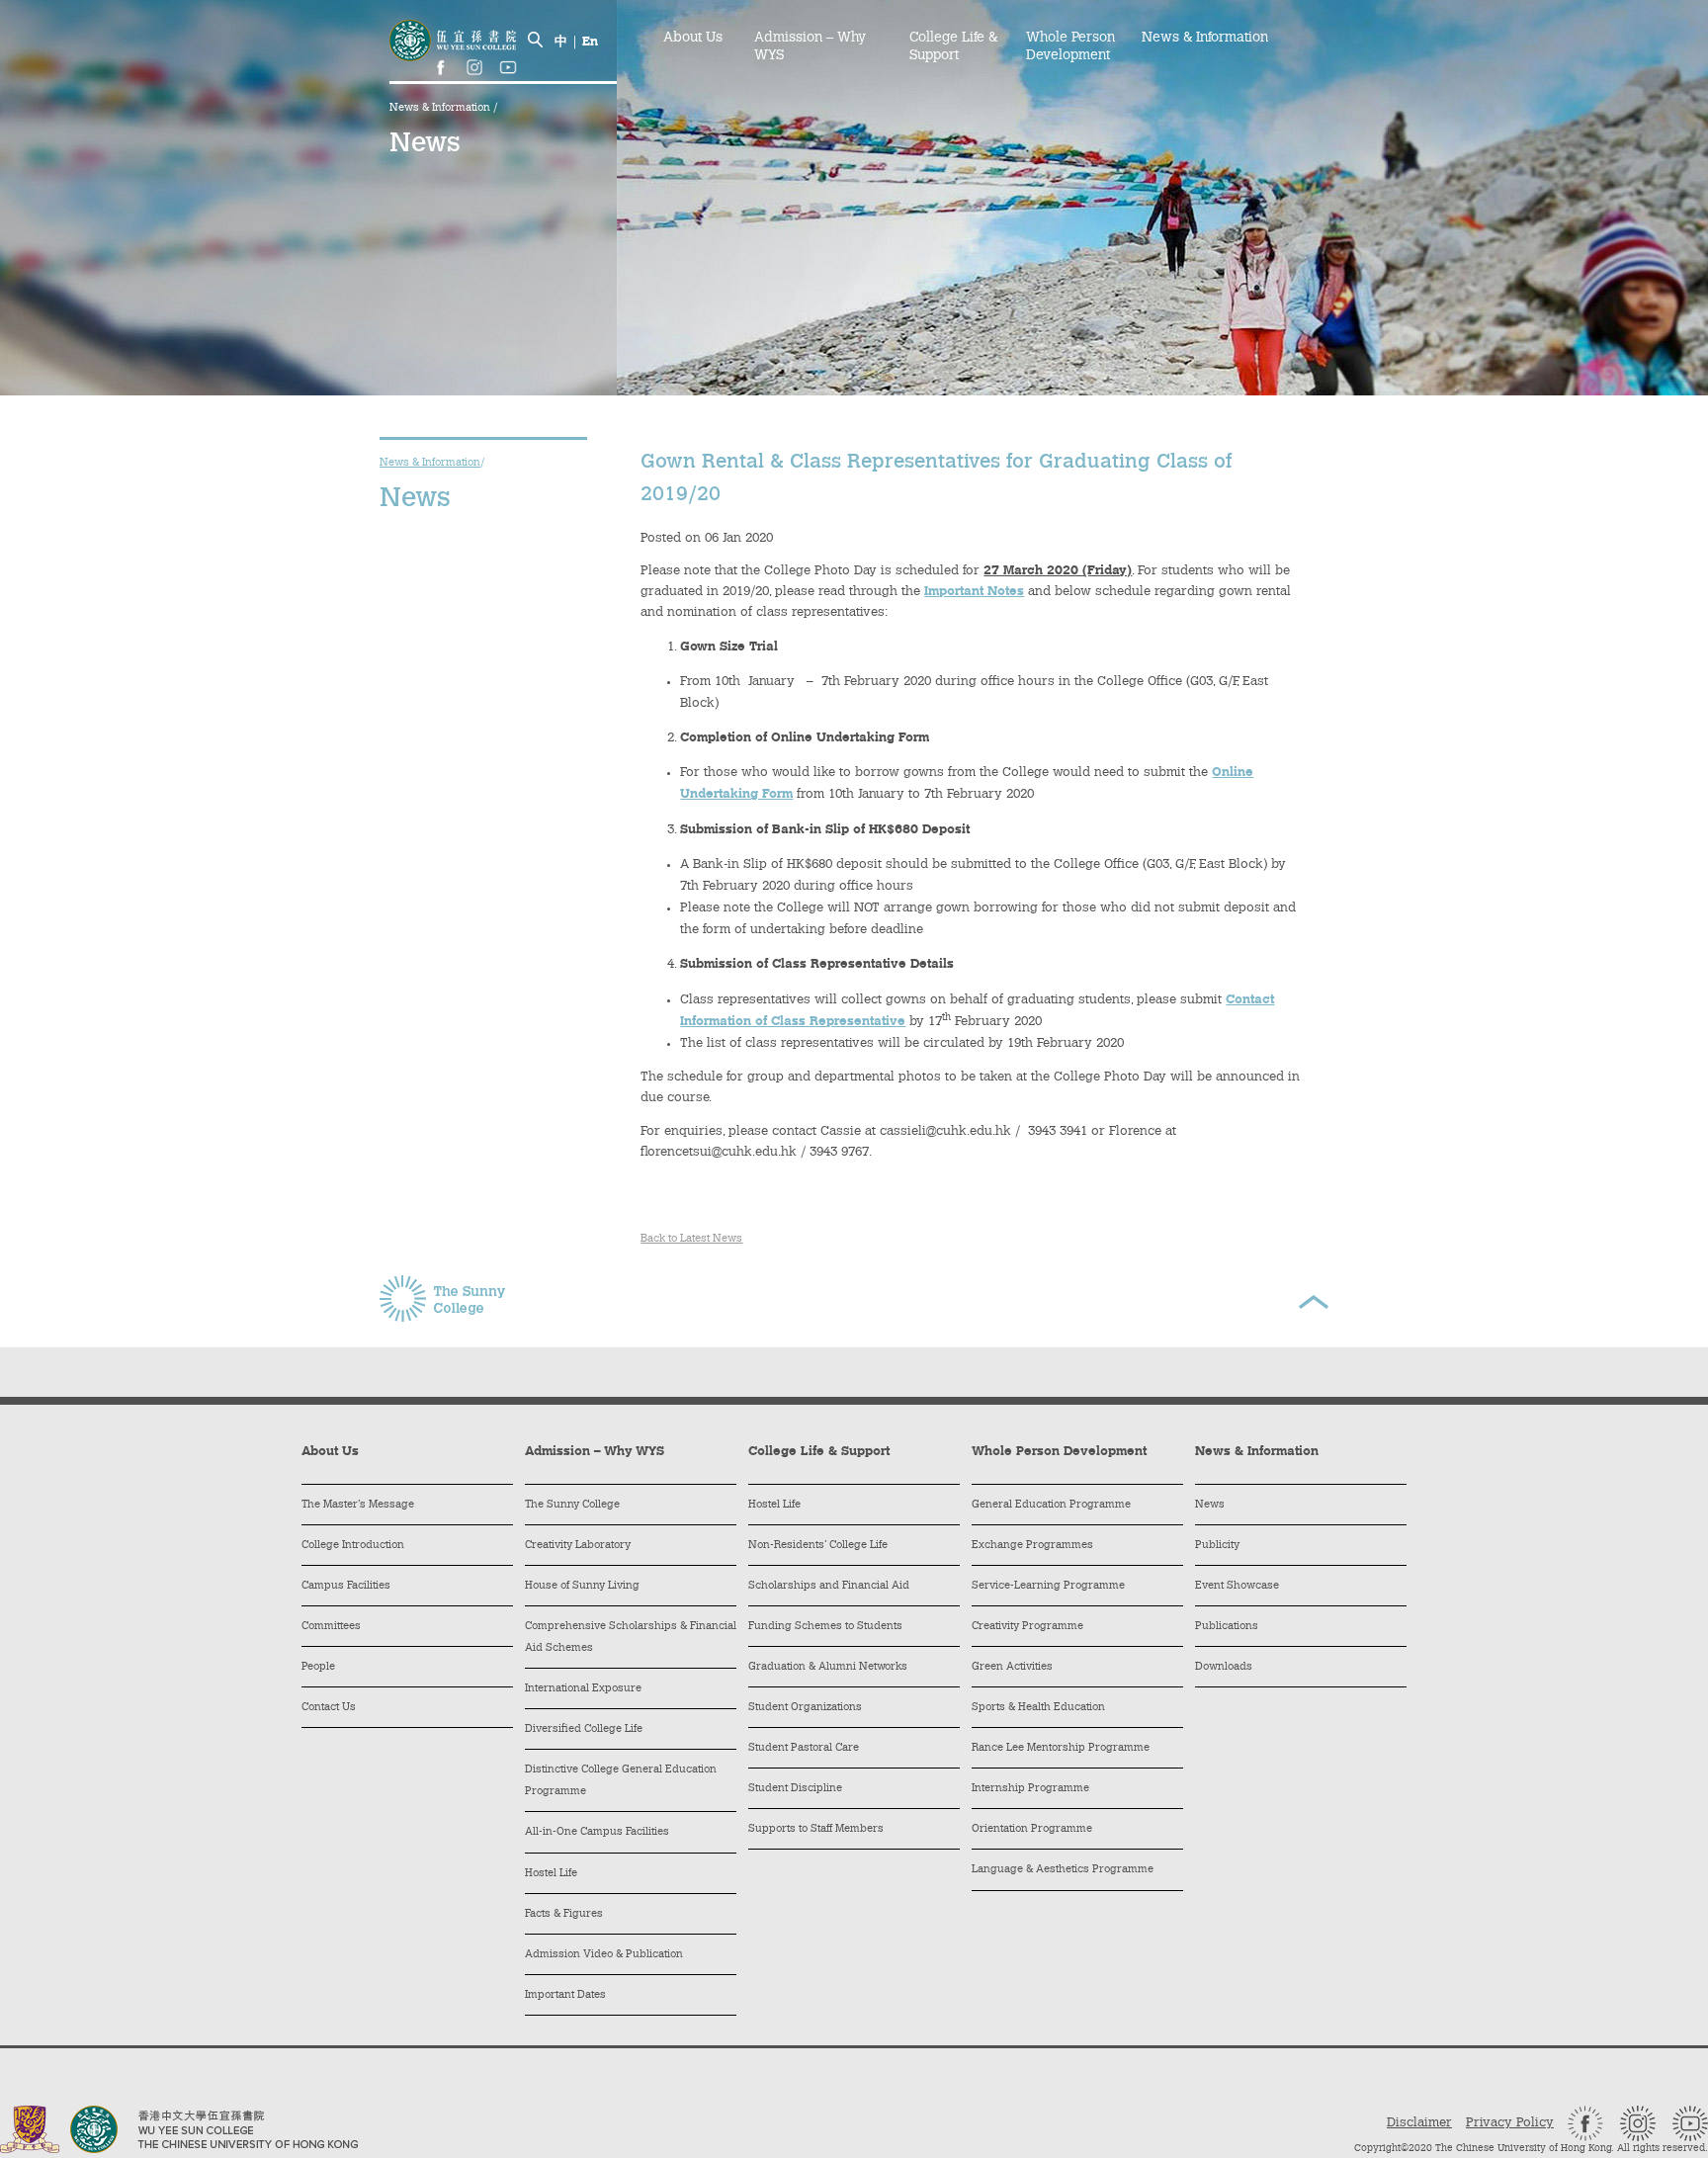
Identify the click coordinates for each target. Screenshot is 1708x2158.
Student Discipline (795, 1789)
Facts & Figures (564, 1914)
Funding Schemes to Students (825, 1627)
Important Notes (974, 592)
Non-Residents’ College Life (818, 1546)
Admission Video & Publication (604, 1955)
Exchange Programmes (1032, 1546)
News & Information (441, 108)
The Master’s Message (358, 1505)
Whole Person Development (1070, 47)
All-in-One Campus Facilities (597, 1832)
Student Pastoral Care (804, 1748)
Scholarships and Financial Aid (829, 1586)
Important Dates (565, 1995)
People (318, 1667)
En (590, 42)
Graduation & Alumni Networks (828, 1667)
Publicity (1217, 1546)
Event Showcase (1237, 1586)
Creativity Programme (1027, 1627)
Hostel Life (551, 1874)
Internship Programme (1030, 1789)
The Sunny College (572, 1505)
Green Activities (1012, 1667)
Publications (1227, 1627)
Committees (331, 1627)
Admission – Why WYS (810, 47)
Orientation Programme (1032, 1829)
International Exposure (583, 1689)
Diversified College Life (584, 1729)
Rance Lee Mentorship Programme (1061, 1748)
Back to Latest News (691, 1239)
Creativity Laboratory (578, 1546)
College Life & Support (953, 47)
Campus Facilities (346, 1586)
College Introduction (353, 1546)
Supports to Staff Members (816, 1829)
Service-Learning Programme (1048, 1586)
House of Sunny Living (582, 1586)
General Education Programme (1051, 1505)
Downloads (1224, 1667)
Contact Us (329, 1708)
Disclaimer (1419, 2123)
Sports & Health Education (1038, 1708)
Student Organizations (805, 1708)
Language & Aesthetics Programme (1063, 1870)
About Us (693, 39)
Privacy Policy (1510, 2123)
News (1210, 1505)
